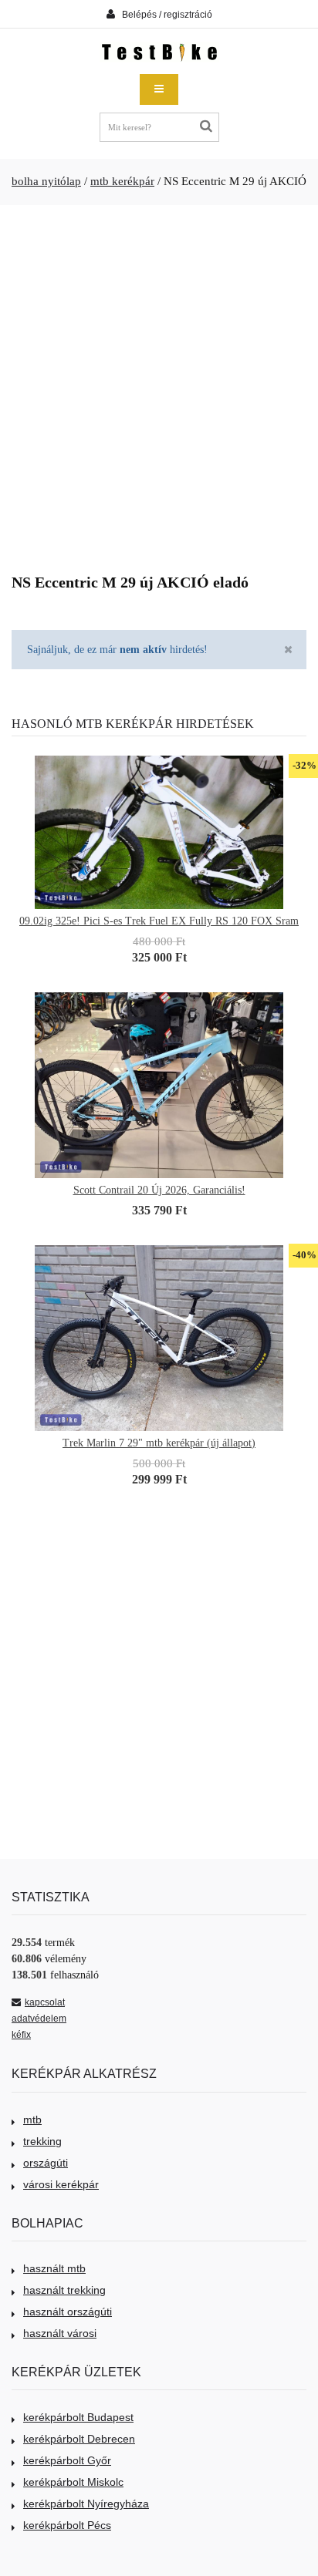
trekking (42, 2141)
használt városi (60, 2333)
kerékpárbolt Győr (67, 2460)
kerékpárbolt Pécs (67, 2525)
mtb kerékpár (122, 181)
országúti (46, 2163)
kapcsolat (45, 2002)
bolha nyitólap (46, 181)
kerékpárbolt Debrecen (79, 2439)
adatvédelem (39, 2019)
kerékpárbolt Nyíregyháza (86, 2504)
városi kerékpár (61, 2184)
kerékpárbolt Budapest (78, 2417)
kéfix (21, 2035)
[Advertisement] (159, 383)
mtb (32, 2120)
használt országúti (68, 2312)
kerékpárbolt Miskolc (73, 2482)
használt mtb (54, 2268)
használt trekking (64, 2290)
